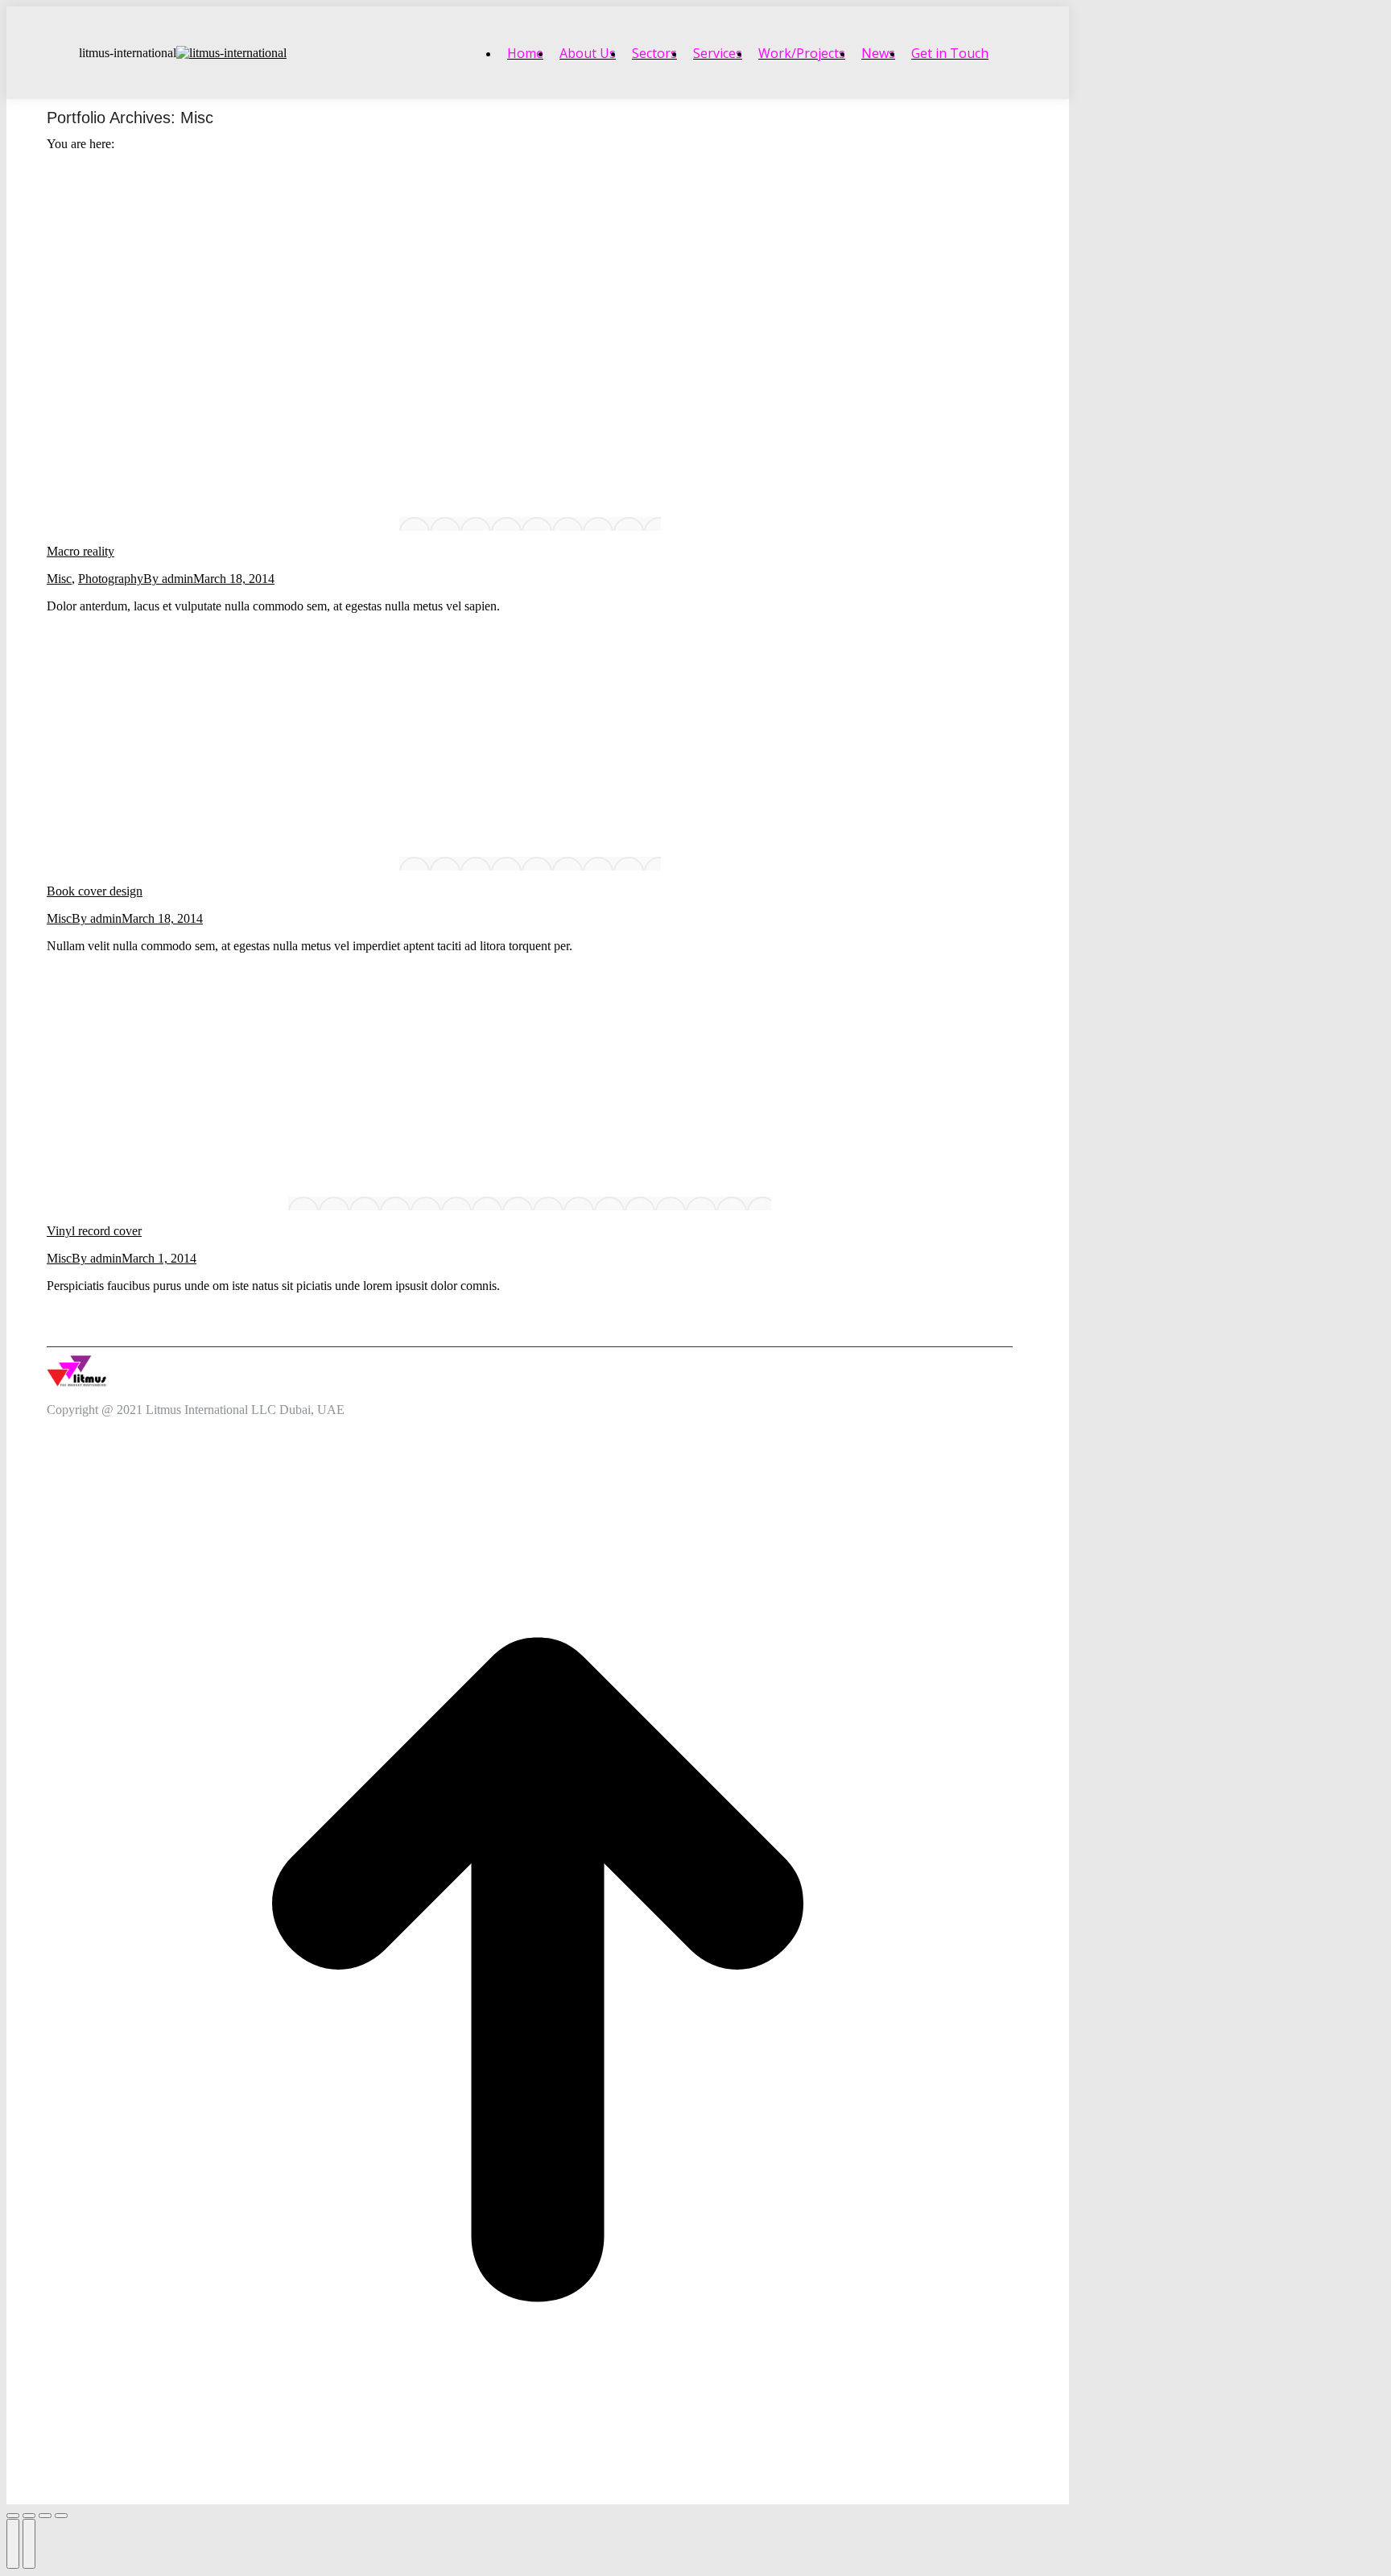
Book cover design (95, 891)
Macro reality (80, 551)
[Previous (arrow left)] (13, 2544)
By (168, 579)
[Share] (29, 2516)
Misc (59, 579)
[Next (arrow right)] (29, 2544)
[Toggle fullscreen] (45, 2516)
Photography (111, 579)
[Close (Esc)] (13, 2516)
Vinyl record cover (94, 1231)
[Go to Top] (538, 1971)
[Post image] (530, 524)
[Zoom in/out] (61, 2516)
